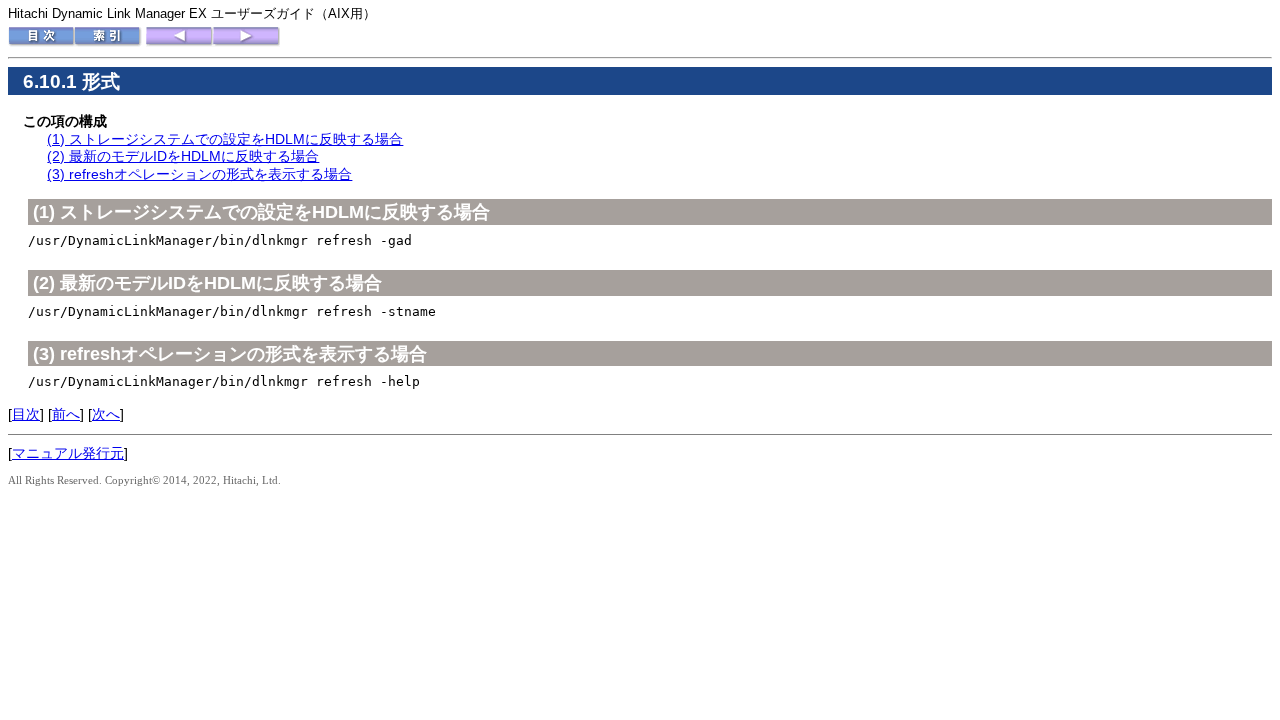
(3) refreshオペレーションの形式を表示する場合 (199, 174)
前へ (66, 414)
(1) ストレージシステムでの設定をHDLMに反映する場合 (225, 139)
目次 (26, 414)
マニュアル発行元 (68, 453)
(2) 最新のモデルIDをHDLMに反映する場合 (183, 156)
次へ (106, 414)
